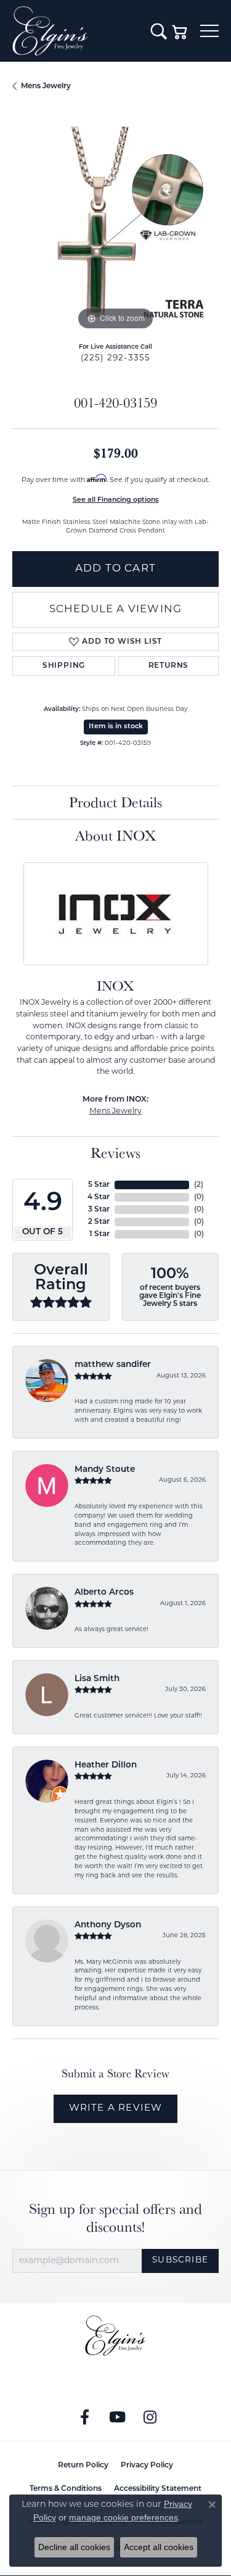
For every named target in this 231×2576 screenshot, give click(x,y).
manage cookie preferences (124, 2517)
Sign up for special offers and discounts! (115, 2218)
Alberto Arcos (104, 1593)
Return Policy (83, 2466)
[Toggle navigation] (209, 31)
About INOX (116, 835)
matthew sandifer (113, 1365)
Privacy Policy (147, 2466)
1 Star (99, 1234)
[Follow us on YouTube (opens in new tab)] (117, 2417)
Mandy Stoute (105, 1470)
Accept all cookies (159, 2547)
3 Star (99, 1210)
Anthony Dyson (108, 1925)
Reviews (115, 1153)
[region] (115, 230)
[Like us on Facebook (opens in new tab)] (84, 2417)
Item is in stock (116, 727)
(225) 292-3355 (116, 358)
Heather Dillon (106, 1765)
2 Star (99, 1222)
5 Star (99, 1185)
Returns (169, 666)
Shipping (64, 666)
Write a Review (116, 2109)
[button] (159, 31)
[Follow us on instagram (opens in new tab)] (150, 2417)
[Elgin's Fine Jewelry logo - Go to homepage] (75, 31)
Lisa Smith (97, 1679)
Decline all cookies (74, 2547)
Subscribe (180, 2260)
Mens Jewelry (46, 86)
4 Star (99, 1197)
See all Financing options (116, 500)
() (199, 1185)
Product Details (115, 802)
